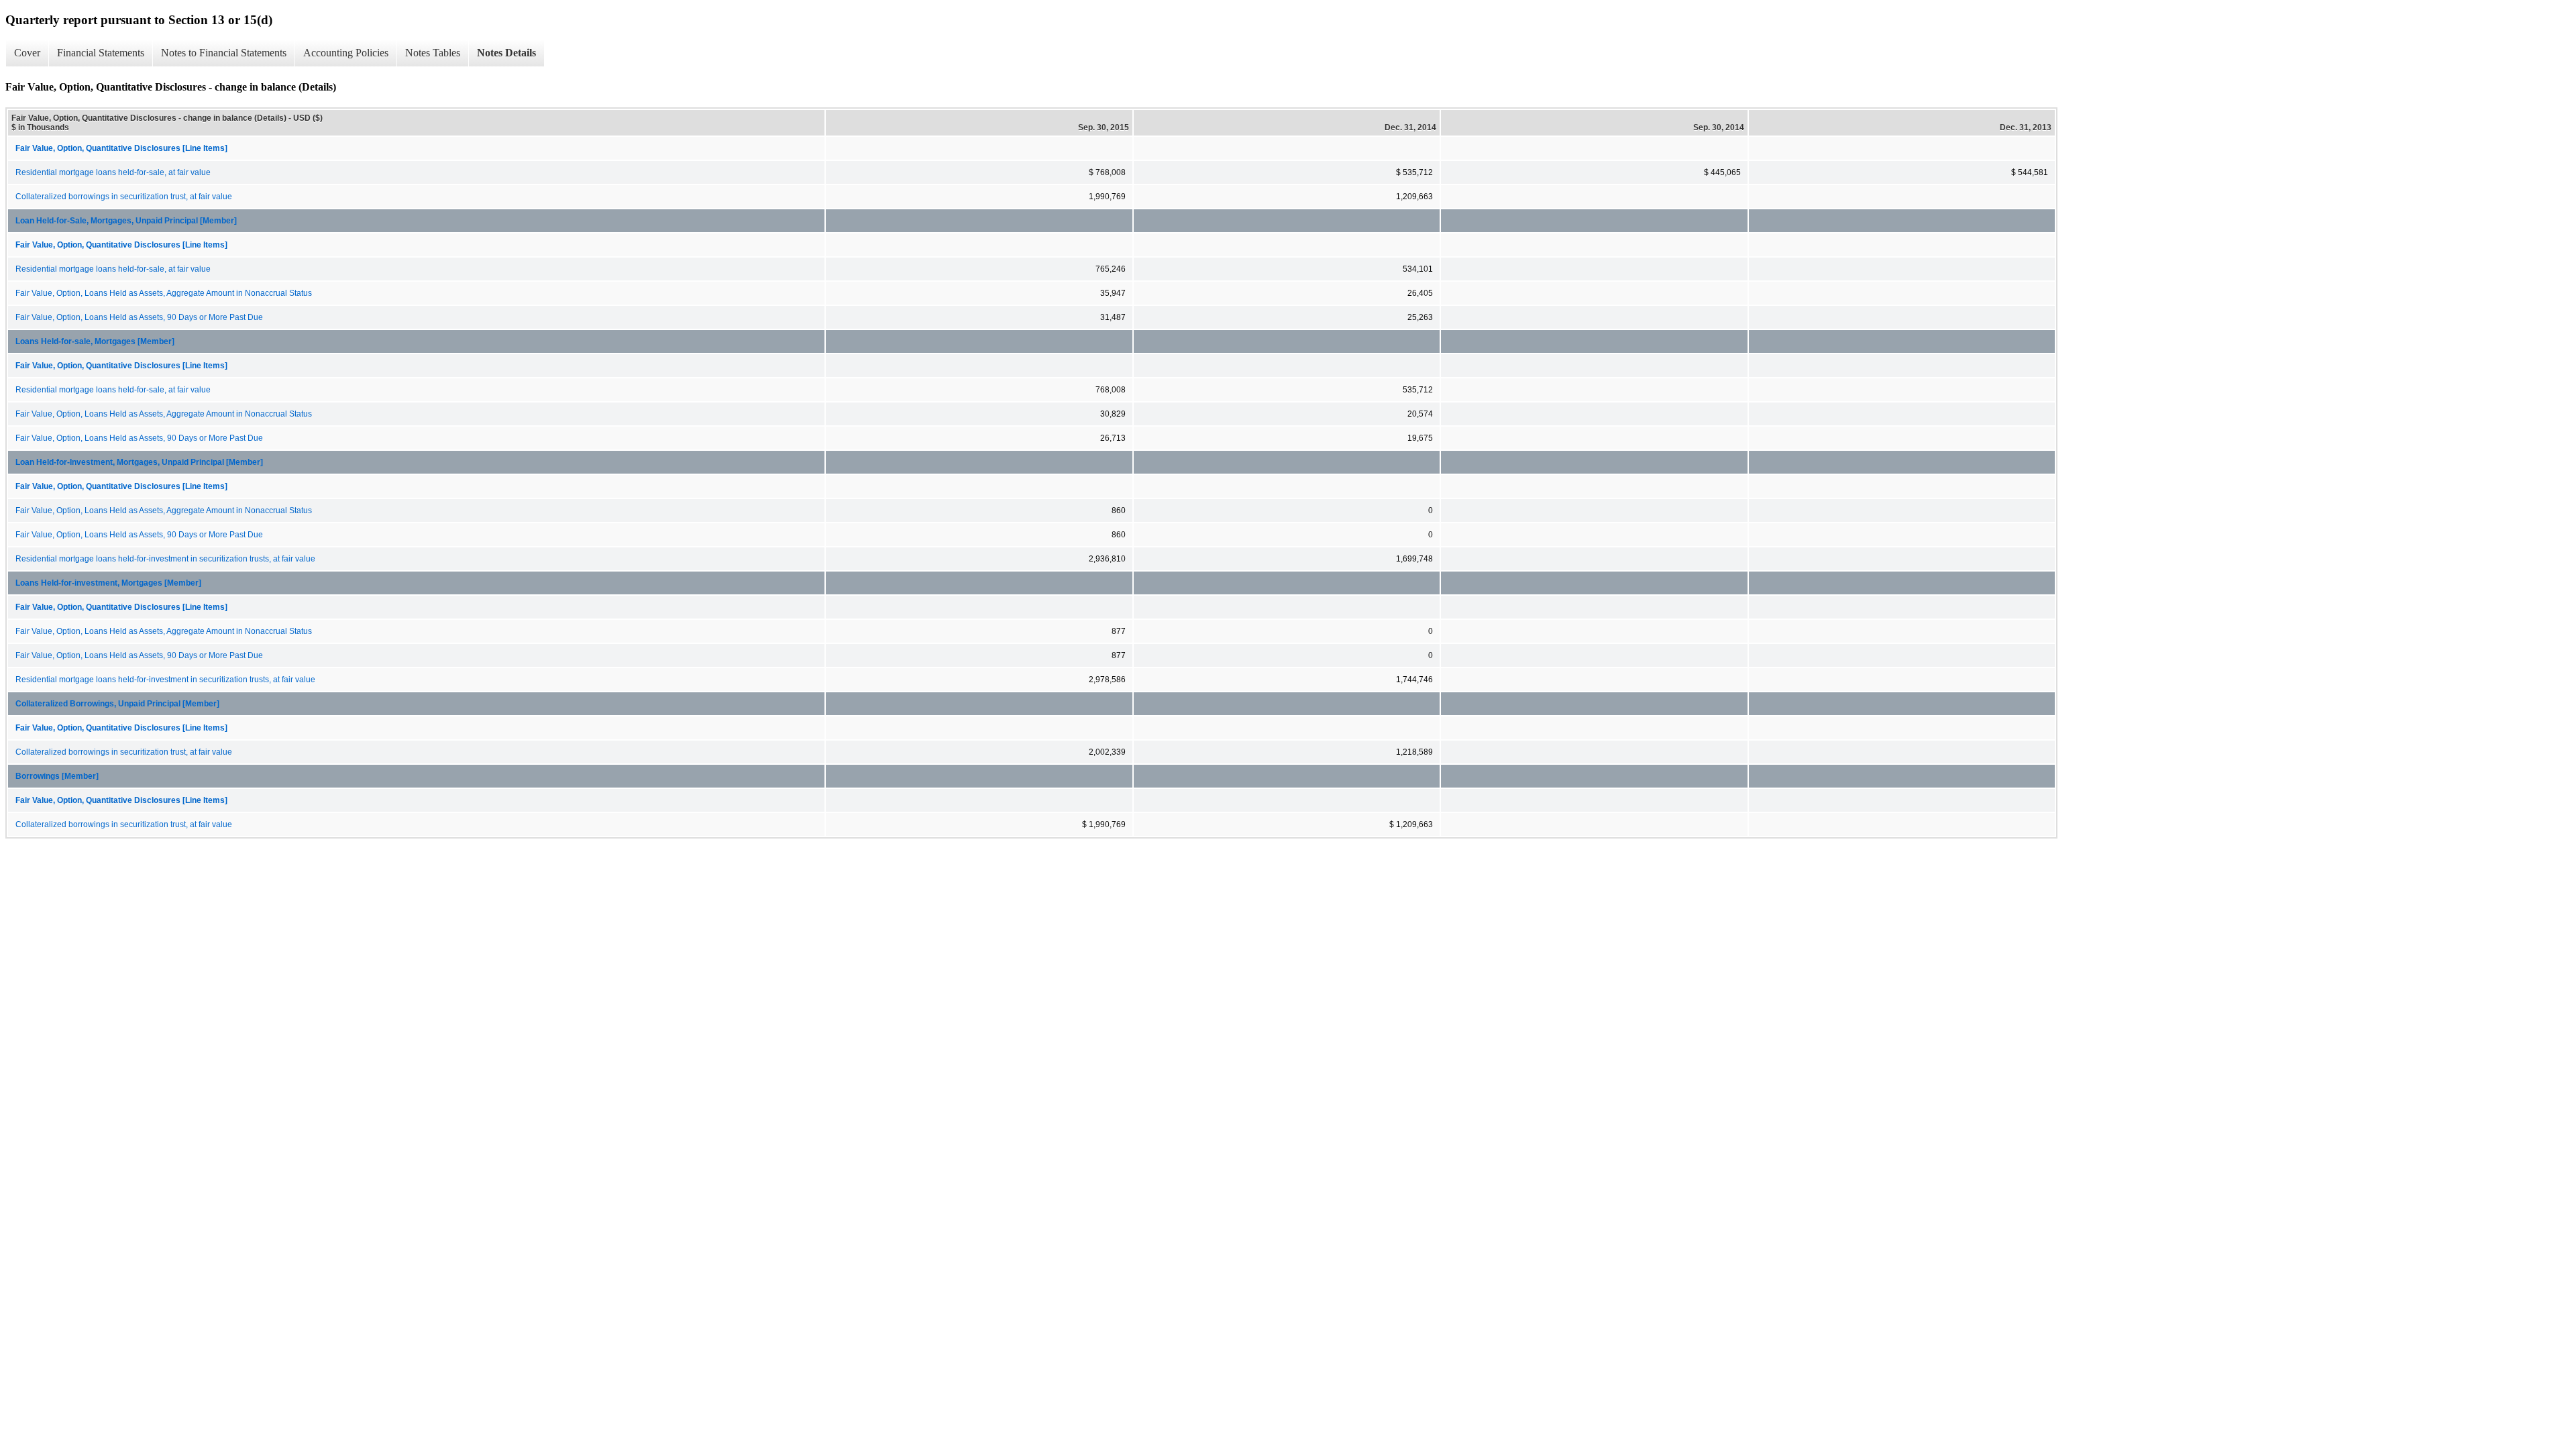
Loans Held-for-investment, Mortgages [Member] (108, 583)
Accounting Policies (346, 53)
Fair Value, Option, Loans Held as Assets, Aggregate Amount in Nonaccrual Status (164, 293)
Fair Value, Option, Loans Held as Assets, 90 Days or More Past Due (139, 317)
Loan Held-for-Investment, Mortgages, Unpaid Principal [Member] (139, 462)
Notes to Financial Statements (224, 53)
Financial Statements (101, 53)
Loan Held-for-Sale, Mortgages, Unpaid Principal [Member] (126, 221)
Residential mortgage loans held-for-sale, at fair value (113, 172)
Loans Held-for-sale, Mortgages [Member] (95, 341)
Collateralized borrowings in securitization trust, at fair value (124, 197)
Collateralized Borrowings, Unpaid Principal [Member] (117, 704)
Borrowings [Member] (57, 776)
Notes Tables (433, 53)
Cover (27, 53)
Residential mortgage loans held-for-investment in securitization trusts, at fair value (165, 559)
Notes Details (506, 53)
